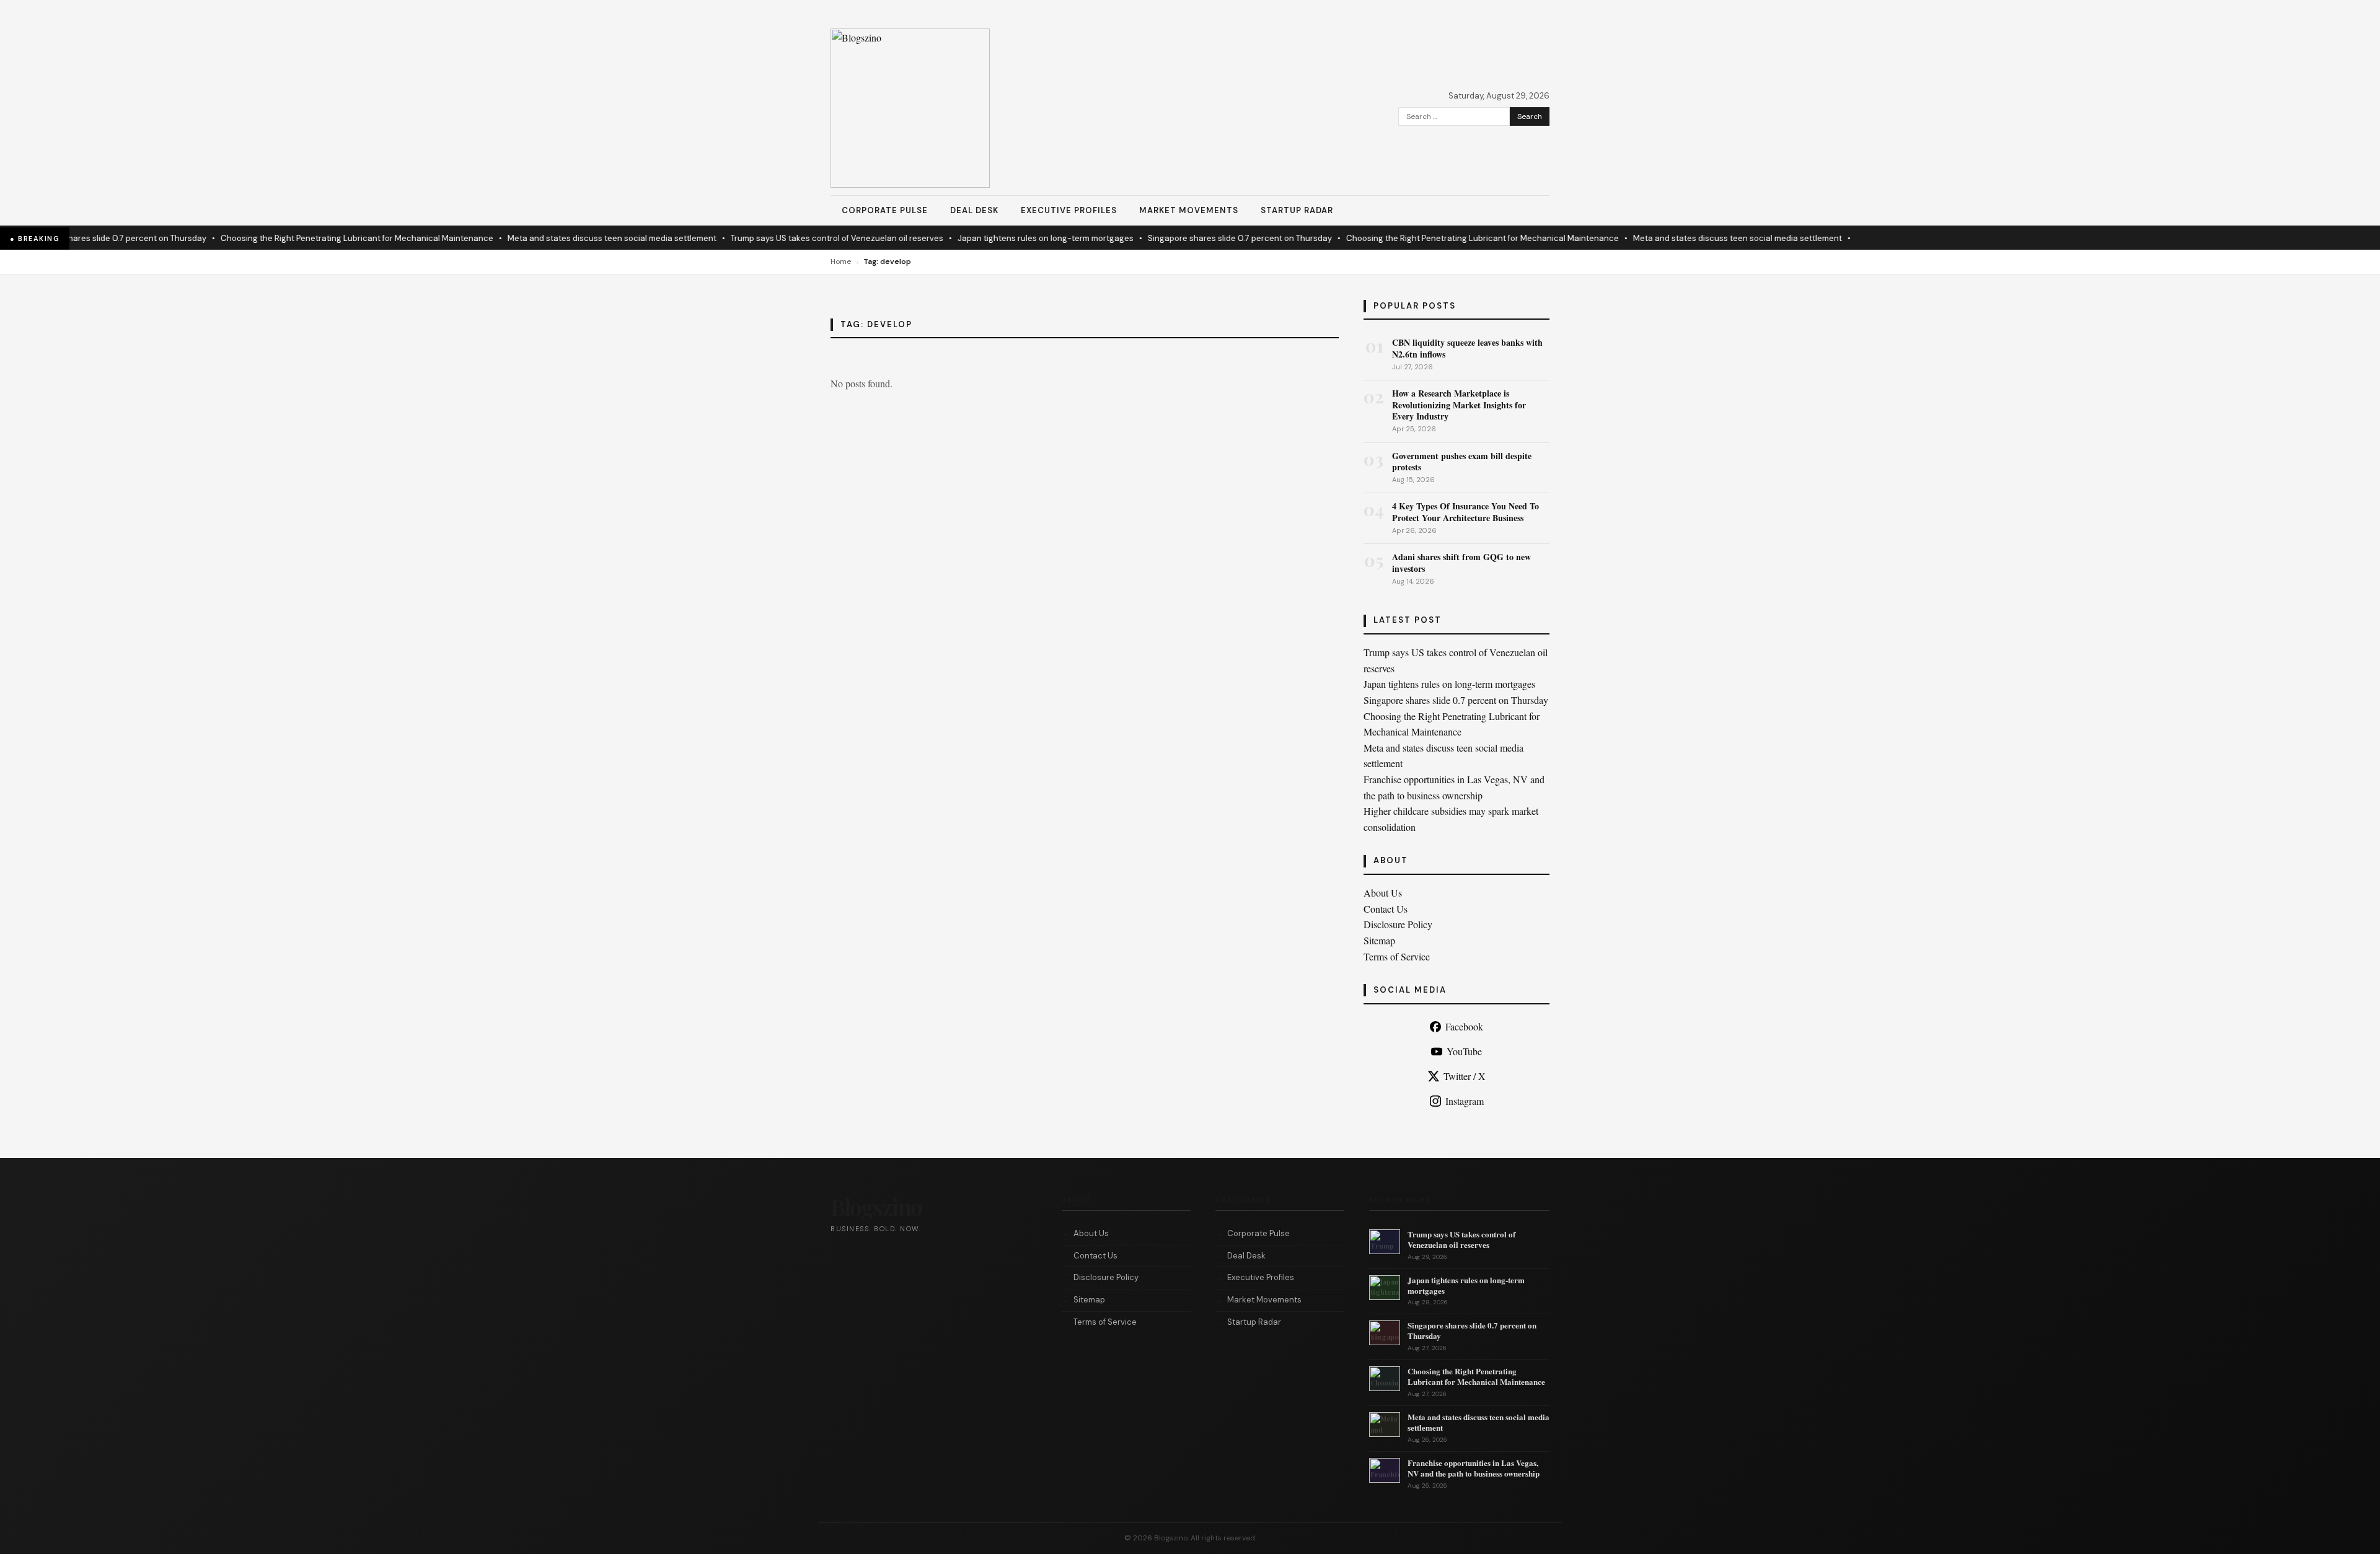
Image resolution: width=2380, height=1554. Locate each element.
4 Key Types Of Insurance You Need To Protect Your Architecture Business (1465, 511)
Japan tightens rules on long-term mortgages (1012, 238)
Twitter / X (1465, 1076)
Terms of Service (1397, 956)
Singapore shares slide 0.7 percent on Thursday (1206, 238)
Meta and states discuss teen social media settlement (579, 238)
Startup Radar (1297, 210)
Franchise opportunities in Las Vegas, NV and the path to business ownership (1474, 1468)
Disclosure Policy (1398, 924)
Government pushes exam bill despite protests (1462, 461)
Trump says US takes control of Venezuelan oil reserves (804, 238)
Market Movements (1189, 210)
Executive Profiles (1069, 210)
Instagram (1465, 1101)
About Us (1383, 893)
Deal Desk (974, 210)
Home (841, 261)
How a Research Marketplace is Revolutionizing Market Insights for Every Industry (1459, 404)
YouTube (1464, 1051)
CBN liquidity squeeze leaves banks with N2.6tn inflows (1467, 348)
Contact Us (1386, 909)
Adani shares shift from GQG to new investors (1461, 562)
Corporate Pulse (885, 210)
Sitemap (1379, 940)
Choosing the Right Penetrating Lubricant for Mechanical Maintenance (324, 238)
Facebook (1464, 1026)
